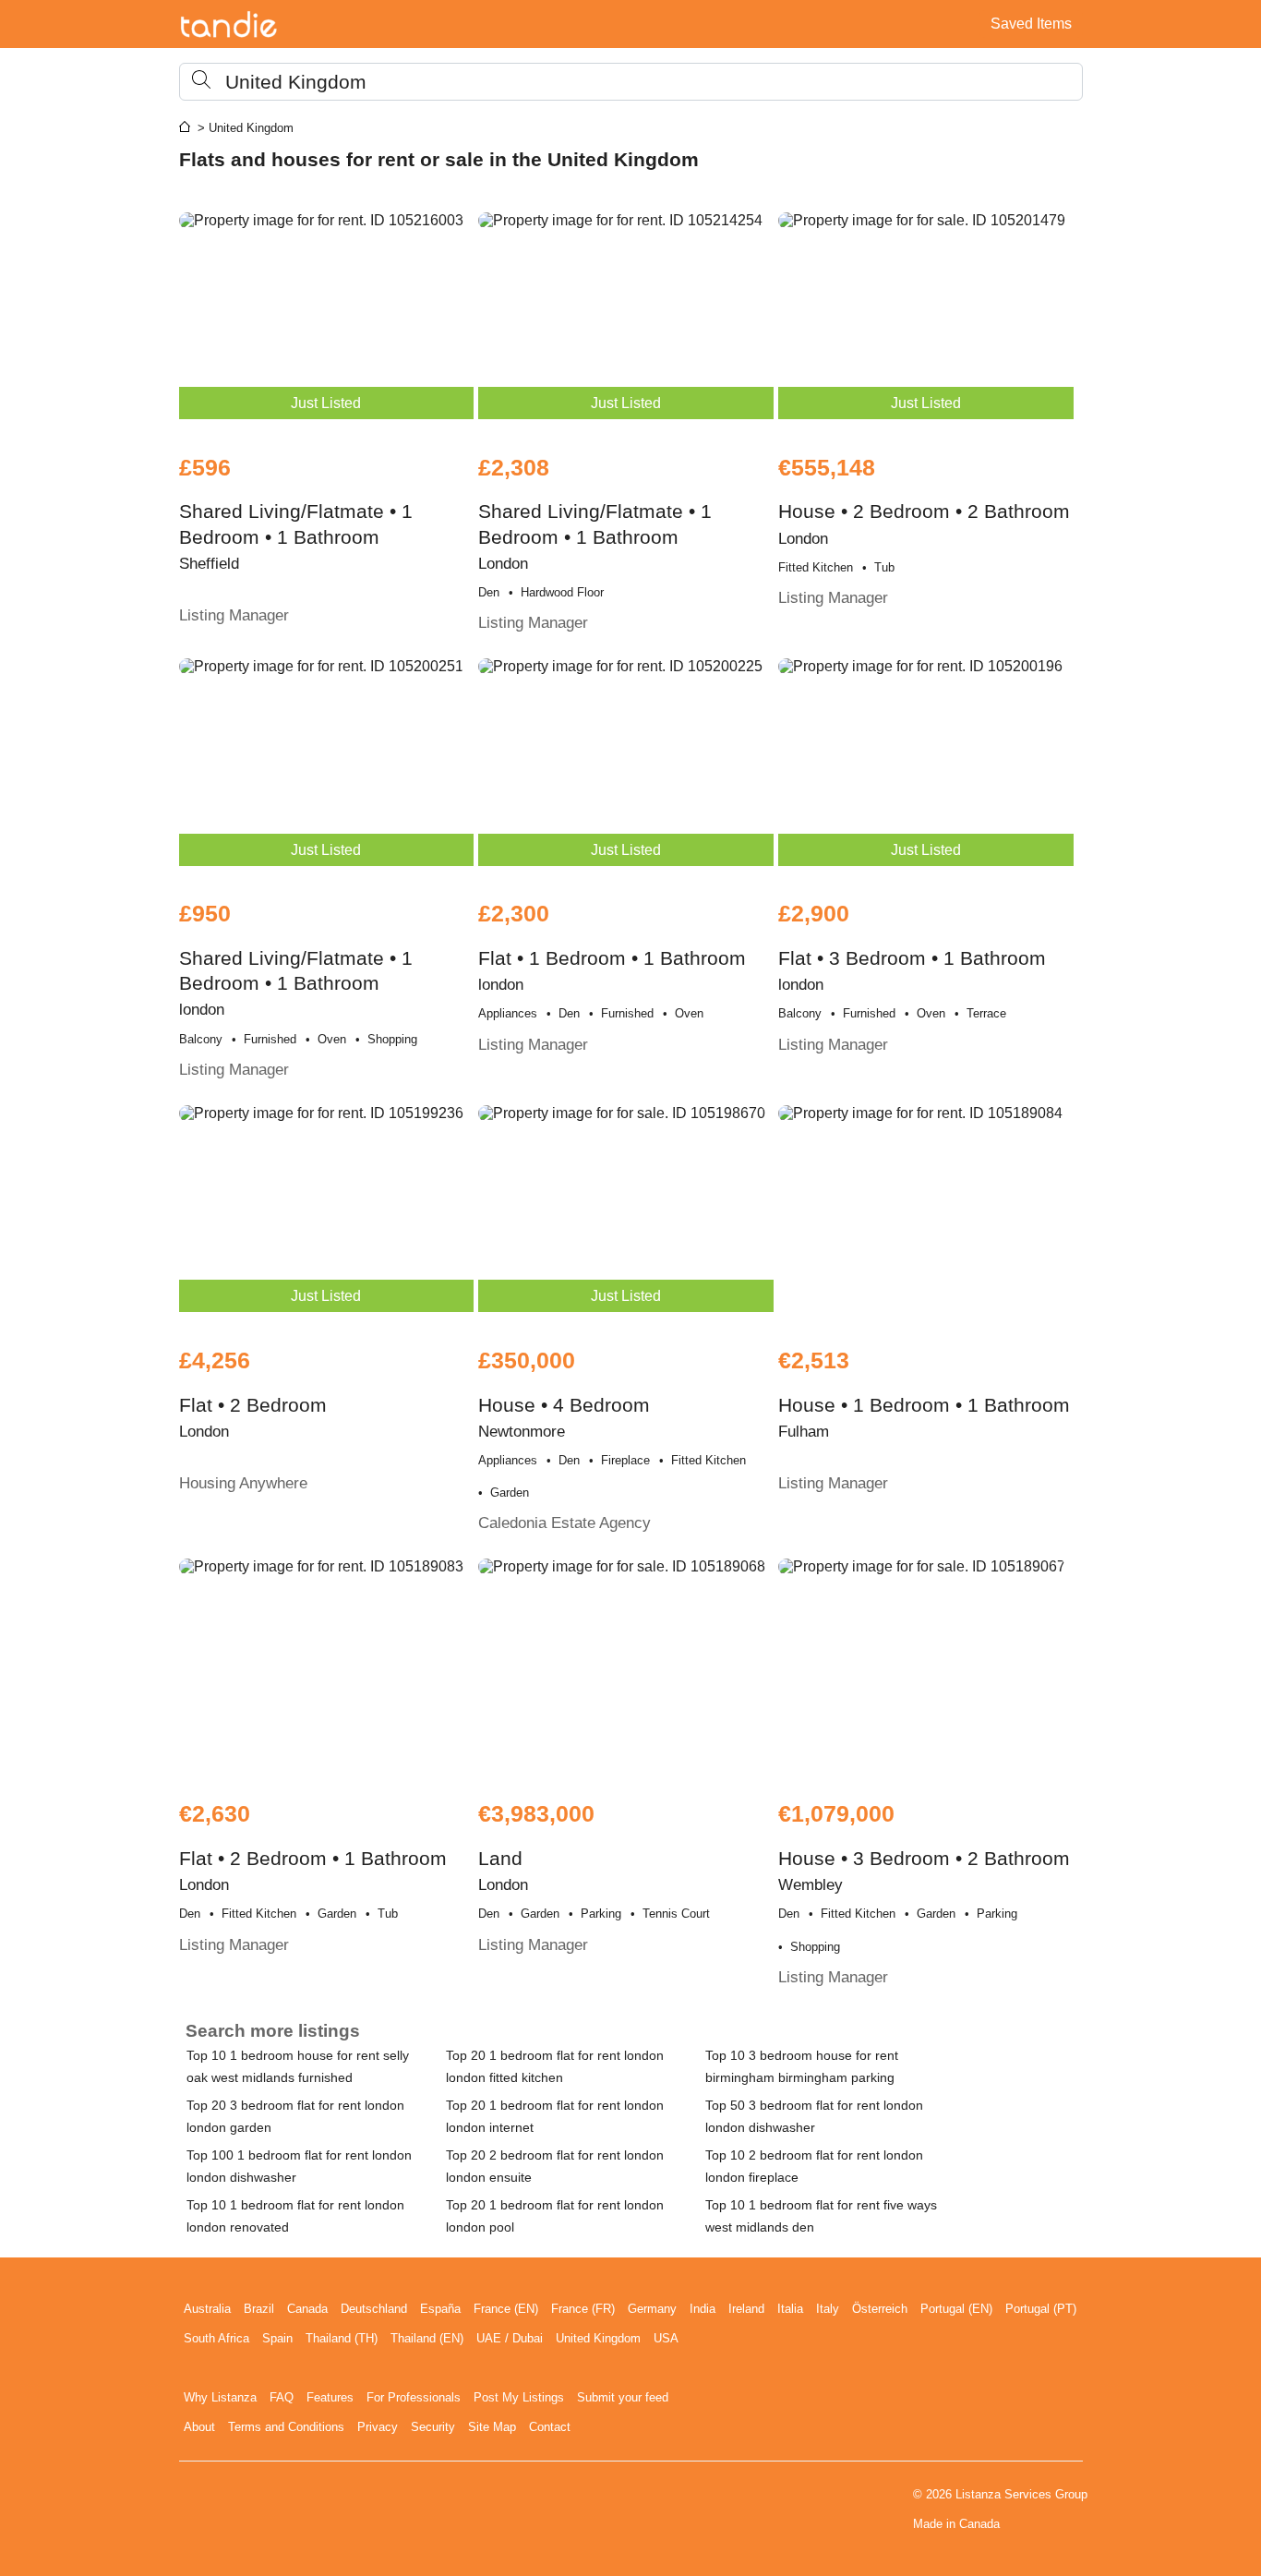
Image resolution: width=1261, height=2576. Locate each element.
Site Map (492, 2427)
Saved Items (1031, 24)
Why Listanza (220, 2397)
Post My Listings (519, 2397)
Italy (828, 2309)
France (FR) (583, 2309)
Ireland (746, 2309)
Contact (550, 2427)
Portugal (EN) (956, 2309)
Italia (790, 2309)
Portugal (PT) (1041, 2309)
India (703, 2309)
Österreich (880, 2309)
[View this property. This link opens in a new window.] (926, 1216)
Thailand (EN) (427, 2338)
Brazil (259, 2309)
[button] (631, 82)
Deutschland (374, 2309)
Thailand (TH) (342, 2338)
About (199, 2427)
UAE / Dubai (510, 2338)
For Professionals (414, 2397)
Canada (307, 2309)
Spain (277, 2338)
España (440, 2309)
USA (666, 2338)
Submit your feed (623, 2397)
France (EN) (506, 2309)
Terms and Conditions (286, 2427)
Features (330, 2397)
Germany (652, 2309)
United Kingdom (598, 2338)
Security (433, 2427)
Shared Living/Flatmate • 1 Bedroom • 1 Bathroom (296, 540)
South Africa (216, 2338)
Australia (207, 2309)
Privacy (378, 2427)
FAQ (282, 2397)
